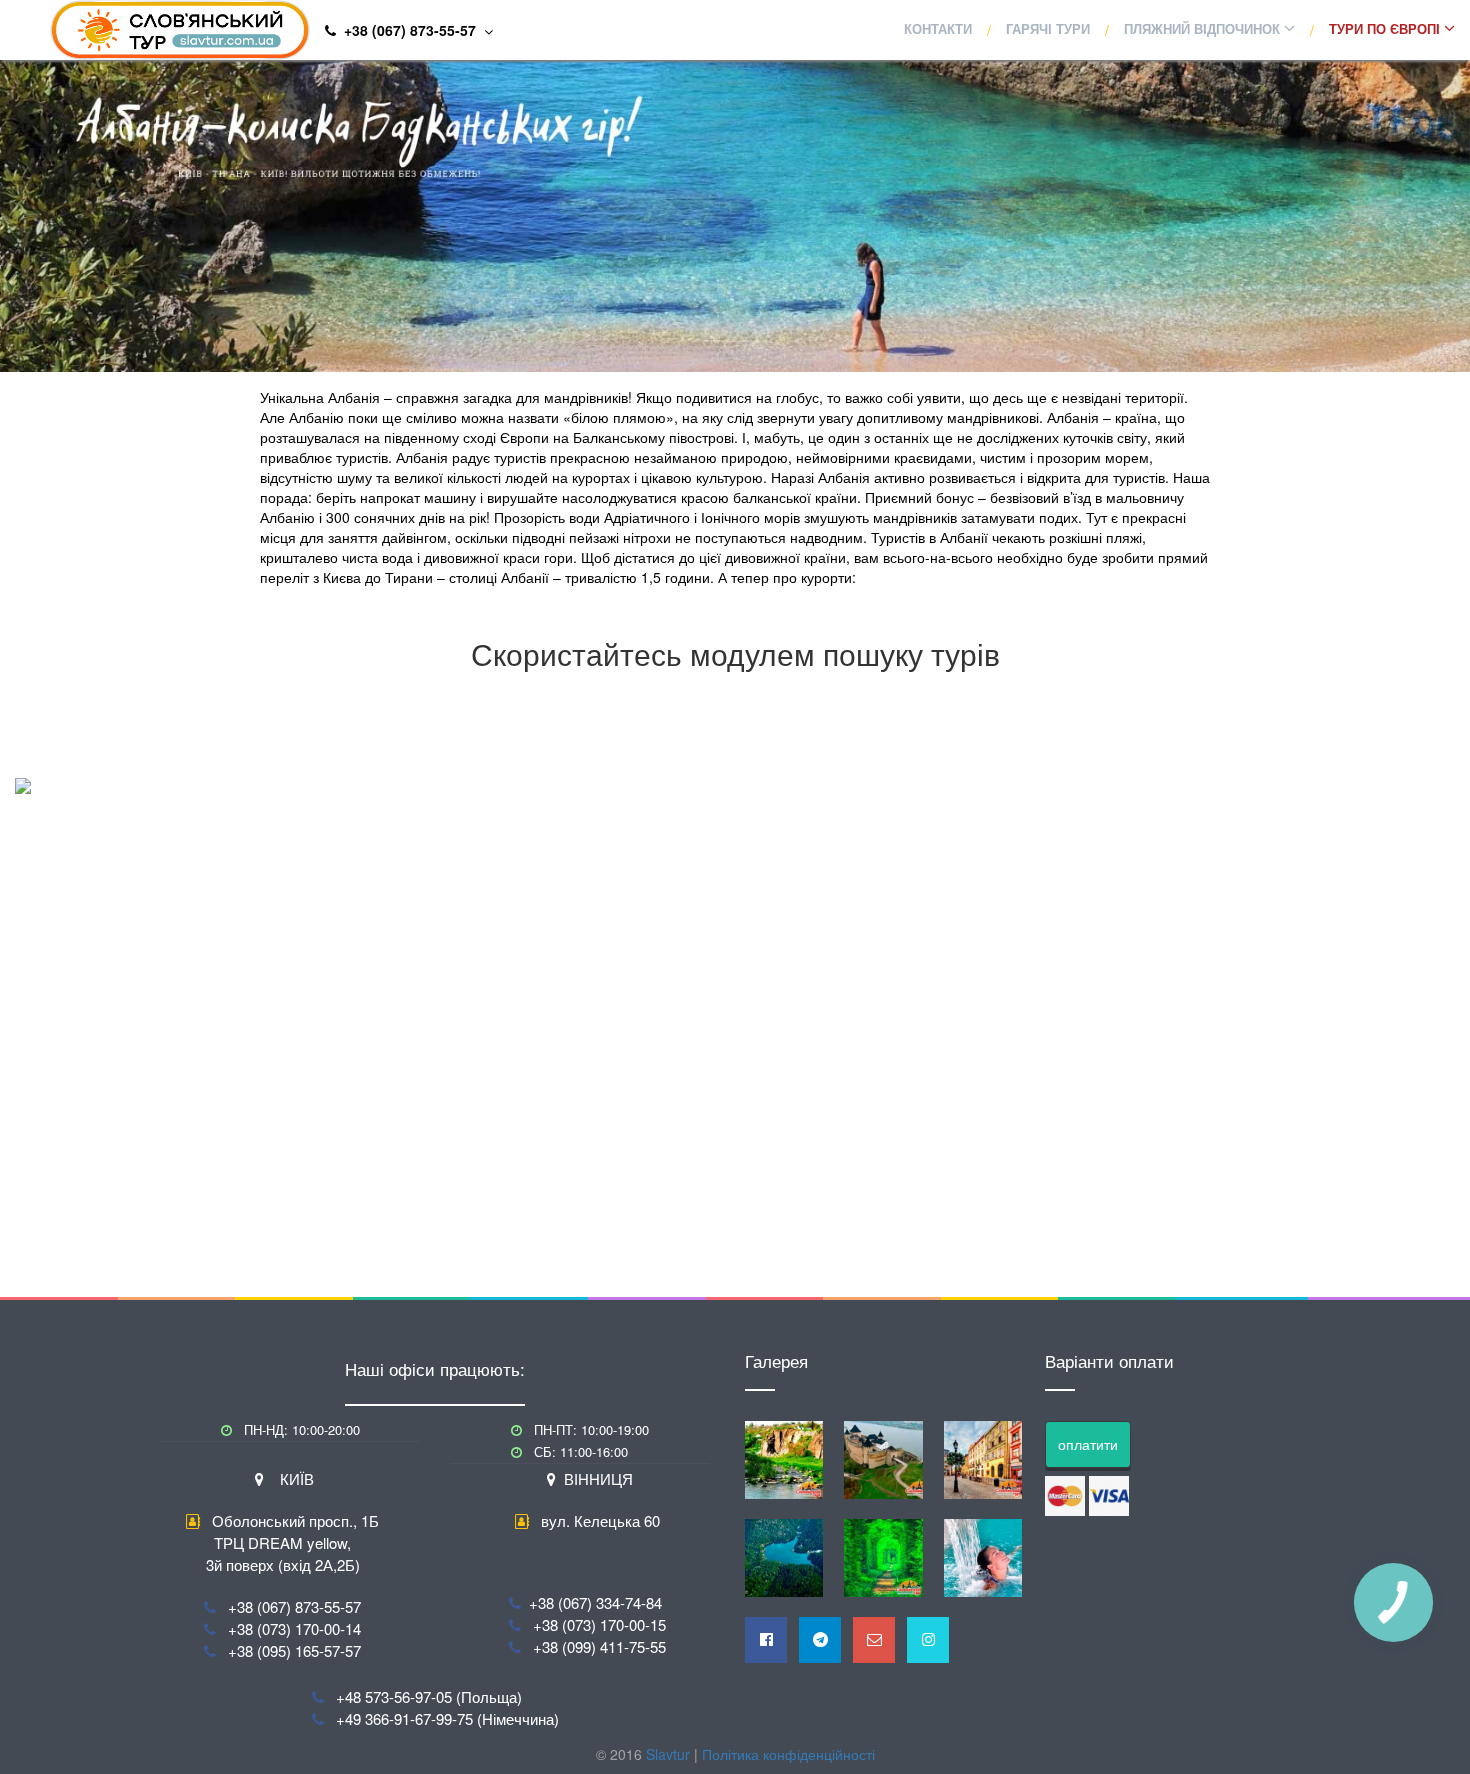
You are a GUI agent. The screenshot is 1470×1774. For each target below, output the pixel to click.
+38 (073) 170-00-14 (294, 1628)
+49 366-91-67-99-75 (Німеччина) (447, 1718)
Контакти (938, 29)
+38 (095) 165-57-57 (294, 1650)
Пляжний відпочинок (1204, 29)
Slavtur (668, 1754)
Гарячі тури (1048, 29)
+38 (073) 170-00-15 (599, 1624)
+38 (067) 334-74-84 (595, 1602)
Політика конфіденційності (788, 1754)
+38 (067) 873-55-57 (294, 1606)
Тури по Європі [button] (1386, 29)
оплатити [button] (1088, 1444)
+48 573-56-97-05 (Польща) (429, 1696)
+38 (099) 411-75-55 (599, 1646)
